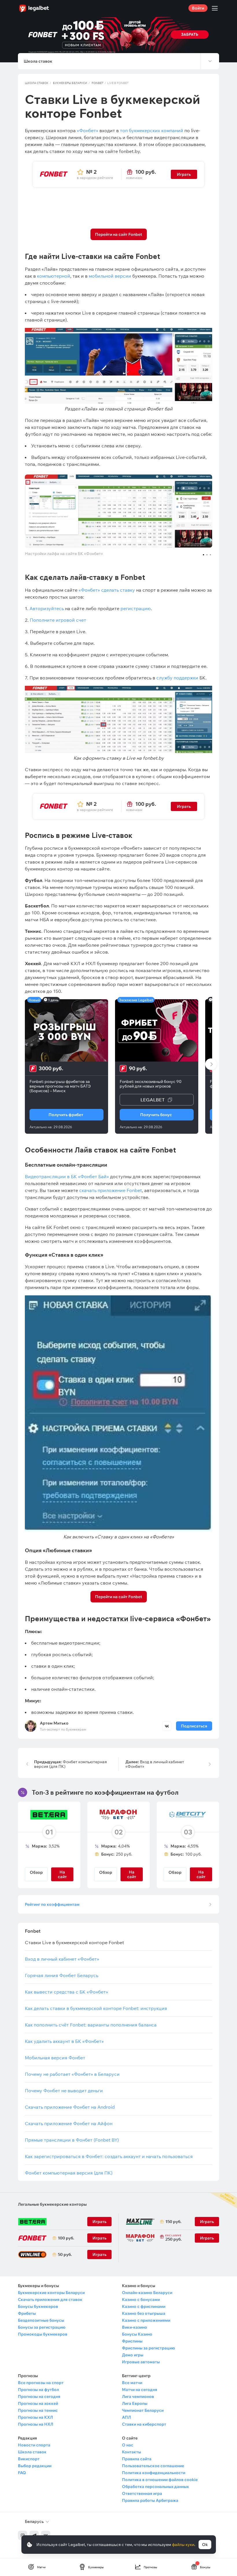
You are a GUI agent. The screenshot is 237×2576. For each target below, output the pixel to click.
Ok (205, 2545)
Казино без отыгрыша (144, 2313)
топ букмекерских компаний (151, 130)
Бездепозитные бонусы (41, 2320)
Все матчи (132, 2383)
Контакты (132, 2452)
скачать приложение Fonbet (111, 1190)
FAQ (22, 2473)
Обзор (36, 1872)
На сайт (201, 1874)
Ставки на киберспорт (144, 2424)
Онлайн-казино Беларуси (147, 2293)
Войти (198, 8)
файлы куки (183, 2545)
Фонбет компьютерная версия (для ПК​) (71, 1764)
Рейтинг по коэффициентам (52, 1904)
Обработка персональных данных (155, 2487)
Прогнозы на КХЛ (35, 2417)
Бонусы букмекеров (38, 2306)
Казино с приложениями (146, 2320)
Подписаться (194, 1726)
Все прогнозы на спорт (41, 2383)
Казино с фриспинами (144, 2306)
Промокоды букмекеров (43, 2334)
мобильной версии (110, 276)
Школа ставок (37, 83)
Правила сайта (137, 2459)
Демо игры (133, 2355)
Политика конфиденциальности (154, 2473)
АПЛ (126, 2417)
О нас (128, 2445)
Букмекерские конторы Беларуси (51, 2293)
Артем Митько (54, 1723)
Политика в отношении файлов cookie (160, 2480)
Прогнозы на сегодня (39, 2396)
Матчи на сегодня (140, 2390)
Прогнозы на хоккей (38, 2403)
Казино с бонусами (141, 2299)
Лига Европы (135, 2403)
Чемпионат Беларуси (143, 2410)
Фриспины (132, 2341)
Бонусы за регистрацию (42, 2327)
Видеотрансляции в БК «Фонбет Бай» (67, 1176)
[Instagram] (23, 2535)
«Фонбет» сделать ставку (107, 590)
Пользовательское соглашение (153, 2466)
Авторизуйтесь (47, 608)
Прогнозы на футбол (38, 2390)
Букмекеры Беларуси (70, 83)
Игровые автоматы (141, 2362)
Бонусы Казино (137, 2334)
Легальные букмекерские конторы (52, 2204)
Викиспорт (29, 2459)
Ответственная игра (142, 2493)
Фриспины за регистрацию (148, 2348)
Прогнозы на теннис (38, 2410)
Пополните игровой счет (58, 620)
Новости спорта (34, 2445)
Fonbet (98, 83)
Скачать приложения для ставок (50, 2299)
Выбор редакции (35, 2466)
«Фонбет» (88, 130)
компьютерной (54, 276)
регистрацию (136, 608)
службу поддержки (177, 678)
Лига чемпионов (138, 2396)
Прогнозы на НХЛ (36, 2424)
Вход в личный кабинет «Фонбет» (155, 1764)
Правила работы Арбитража (150, 2500)
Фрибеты (27, 2313)
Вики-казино (135, 2327)
